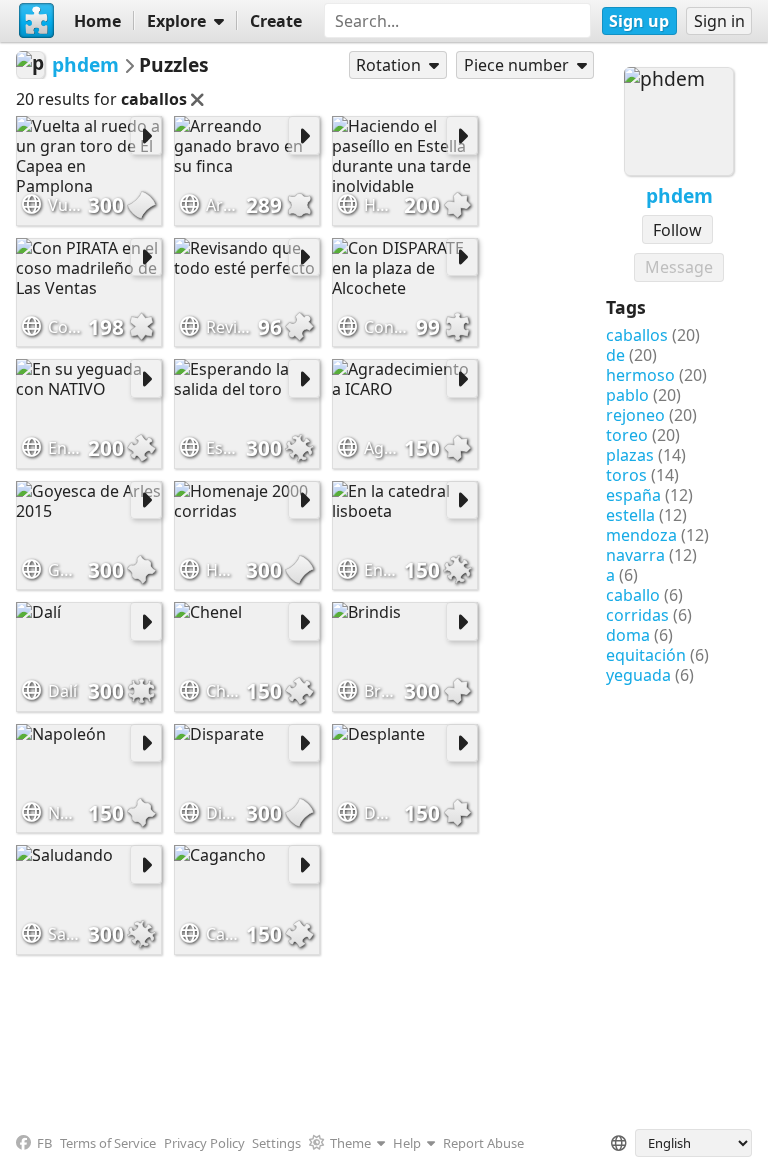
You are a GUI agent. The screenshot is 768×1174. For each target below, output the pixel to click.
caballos (637, 335)
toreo (627, 435)
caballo (633, 595)
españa (633, 495)
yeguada (638, 675)
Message (679, 267)
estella (630, 515)
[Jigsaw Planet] (37, 21)
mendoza (641, 535)
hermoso (640, 375)
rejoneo (635, 415)
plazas (630, 455)
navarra (635, 555)
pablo (627, 395)
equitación (646, 655)
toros (626, 475)
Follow (677, 230)
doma (628, 635)
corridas (637, 615)
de (615, 355)
